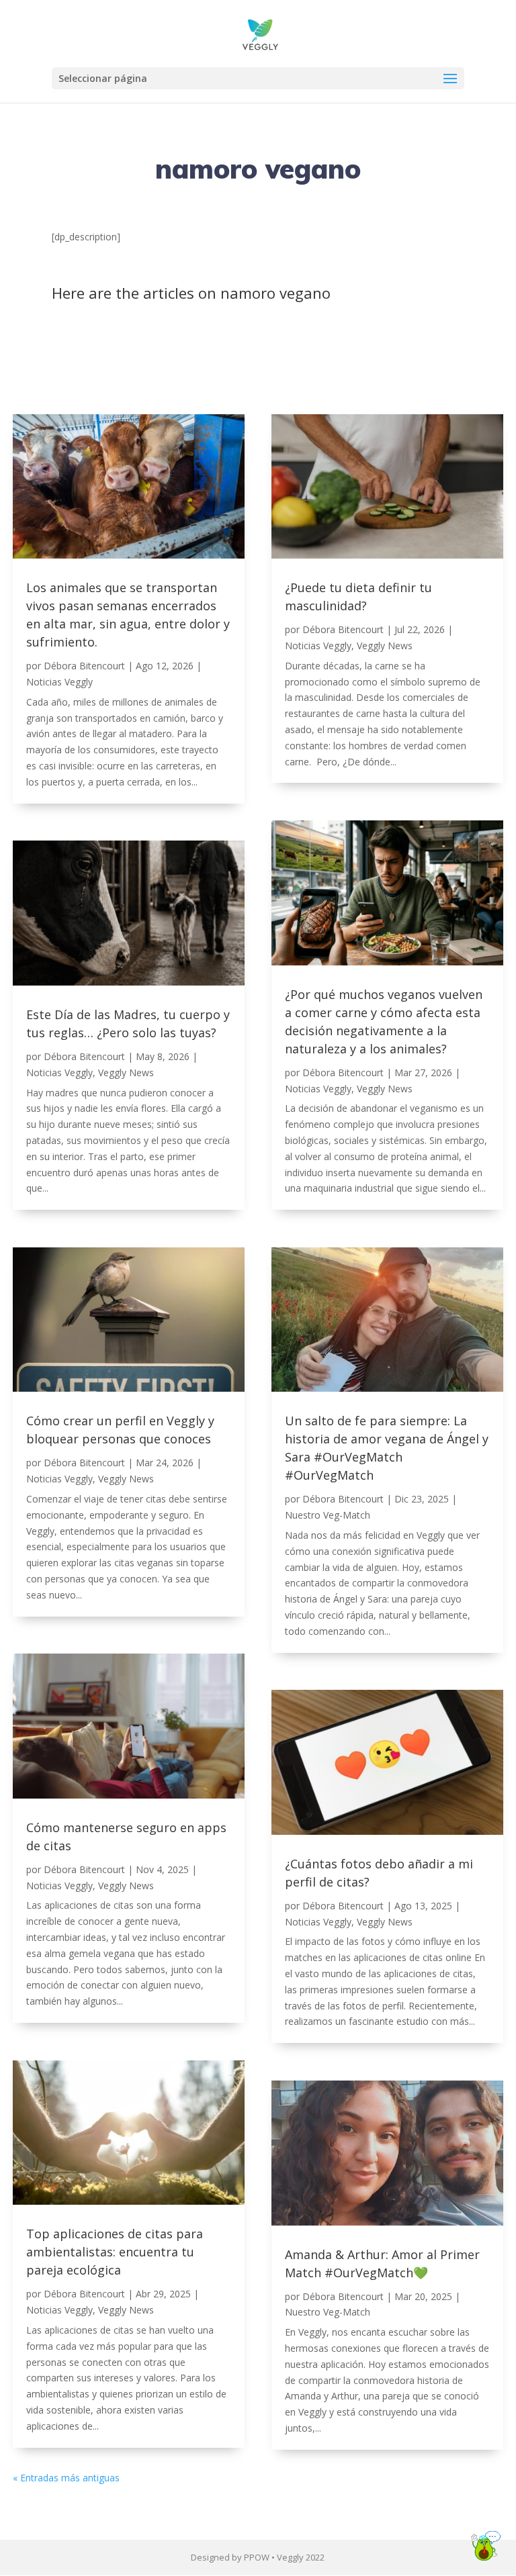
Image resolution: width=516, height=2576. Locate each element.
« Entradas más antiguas (66, 2478)
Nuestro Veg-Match (328, 1515)
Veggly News (126, 1072)
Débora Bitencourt (84, 666)
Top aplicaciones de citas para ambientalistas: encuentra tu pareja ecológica (115, 2252)
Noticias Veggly (59, 682)
